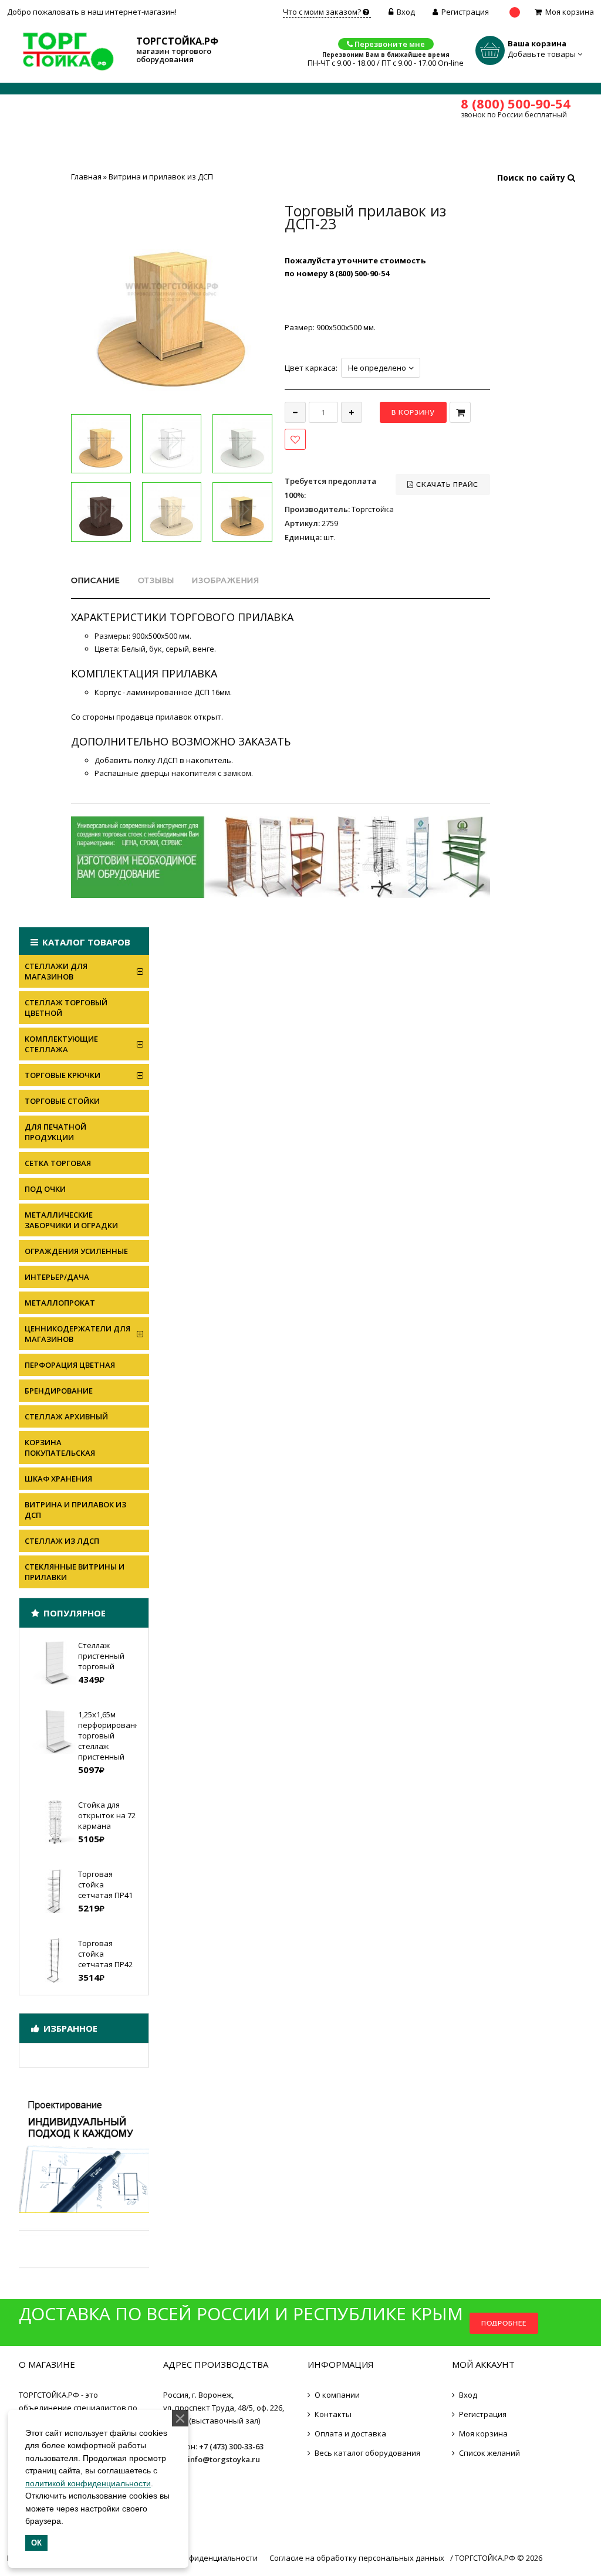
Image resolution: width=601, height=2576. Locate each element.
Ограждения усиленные (76, 1251)
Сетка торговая (58, 1163)
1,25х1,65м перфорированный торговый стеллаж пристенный (114, 1736)
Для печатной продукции (55, 1132)
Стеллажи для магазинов (56, 971)
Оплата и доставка (350, 2433)
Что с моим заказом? (323, 12)
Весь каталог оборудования (367, 2453)
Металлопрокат (60, 1303)
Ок (36, 2543)
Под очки (45, 1189)
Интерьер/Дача (57, 1277)
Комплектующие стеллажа (61, 1044)
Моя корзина (570, 12)
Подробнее (504, 2323)
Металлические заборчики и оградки (71, 1220)
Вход (406, 12)
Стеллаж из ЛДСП (62, 1541)
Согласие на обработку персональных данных (357, 2558)
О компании (337, 2395)
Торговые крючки (63, 1075)
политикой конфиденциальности (88, 2483)
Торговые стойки (62, 1101)
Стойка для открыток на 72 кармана (107, 1815)
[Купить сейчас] (460, 412)
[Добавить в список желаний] (295, 439)
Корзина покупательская (60, 1448)
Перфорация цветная (70, 1365)
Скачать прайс (446, 484)
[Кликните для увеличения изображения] (172, 305)
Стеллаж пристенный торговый (101, 1656)
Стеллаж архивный (66, 1416)
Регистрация (465, 12)
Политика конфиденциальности (197, 2558)
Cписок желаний (489, 2453)
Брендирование (59, 1391)
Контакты (333, 2414)
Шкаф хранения (58, 1479)
